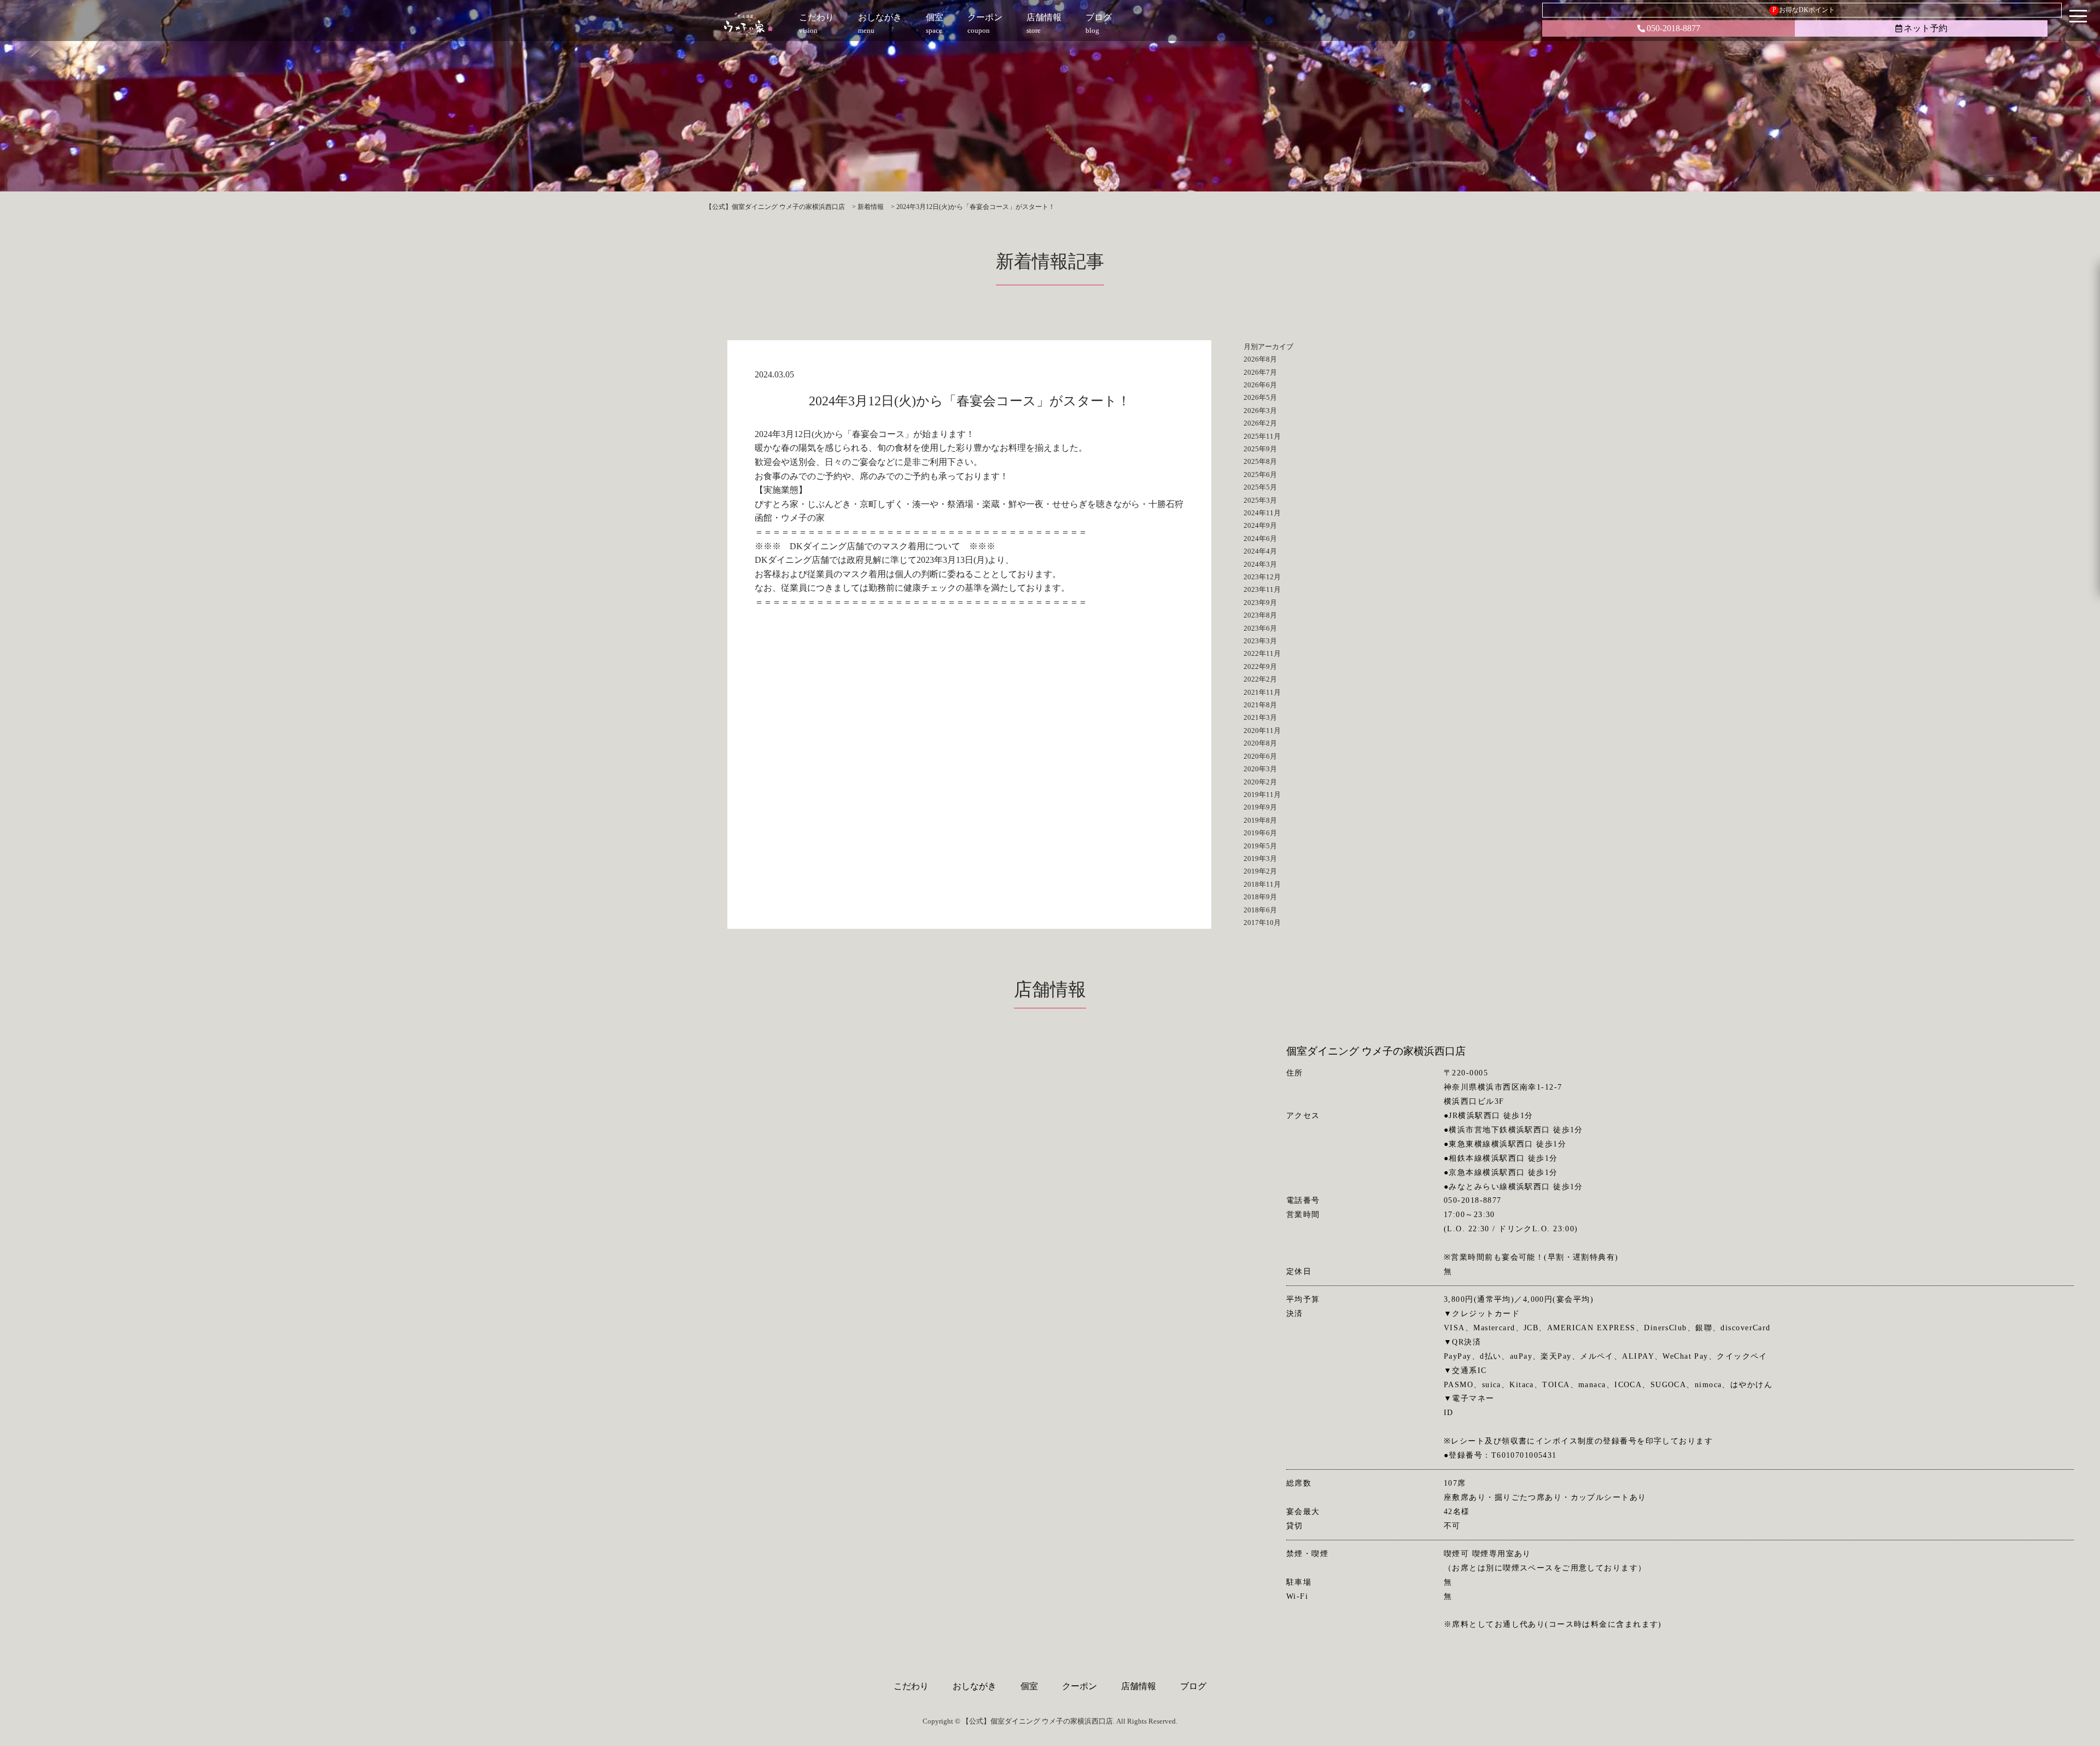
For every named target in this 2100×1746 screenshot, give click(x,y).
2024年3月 (1260, 564)
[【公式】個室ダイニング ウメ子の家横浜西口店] (748, 25)
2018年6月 (1260, 910)
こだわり (911, 1686)
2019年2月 (1260, 871)
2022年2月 (1260, 679)
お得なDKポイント (1804, 10)
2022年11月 (1262, 653)
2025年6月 (1260, 475)
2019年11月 (1262, 795)
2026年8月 (1260, 359)
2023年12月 (1262, 577)
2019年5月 (1260, 846)
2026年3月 (1260, 411)
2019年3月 (1260, 859)
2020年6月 (1260, 756)
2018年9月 (1260, 897)
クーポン (1080, 1686)
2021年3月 (1260, 717)
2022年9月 (1260, 667)
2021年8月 (1260, 705)
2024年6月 (1260, 539)
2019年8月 (1260, 820)
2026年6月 (1260, 385)
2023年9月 (1260, 603)
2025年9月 (1260, 449)
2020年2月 (1260, 782)
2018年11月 (1262, 884)
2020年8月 (1260, 743)
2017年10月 (1262, 923)
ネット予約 (1926, 28)
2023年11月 (1262, 589)
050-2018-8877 (1673, 28)
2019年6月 (1260, 833)
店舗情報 (1139, 1686)
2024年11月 (1262, 513)
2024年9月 (1260, 525)
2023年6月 (1260, 628)
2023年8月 (1260, 615)
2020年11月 (1262, 731)
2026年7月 (1260, 372)
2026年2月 (1260, 423)
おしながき (975, 1686)
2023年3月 (1260, 641)
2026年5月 (1260, 397)
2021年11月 (1262, 692)
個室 (1029, 1686)
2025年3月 (1260, 500)
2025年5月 (1260, 487)
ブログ (1193, 1686)
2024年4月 (1260, 551)
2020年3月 (1260, 769)
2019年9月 (1260, 807)
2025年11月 (1262, 436)
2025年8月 (1260, 461)
